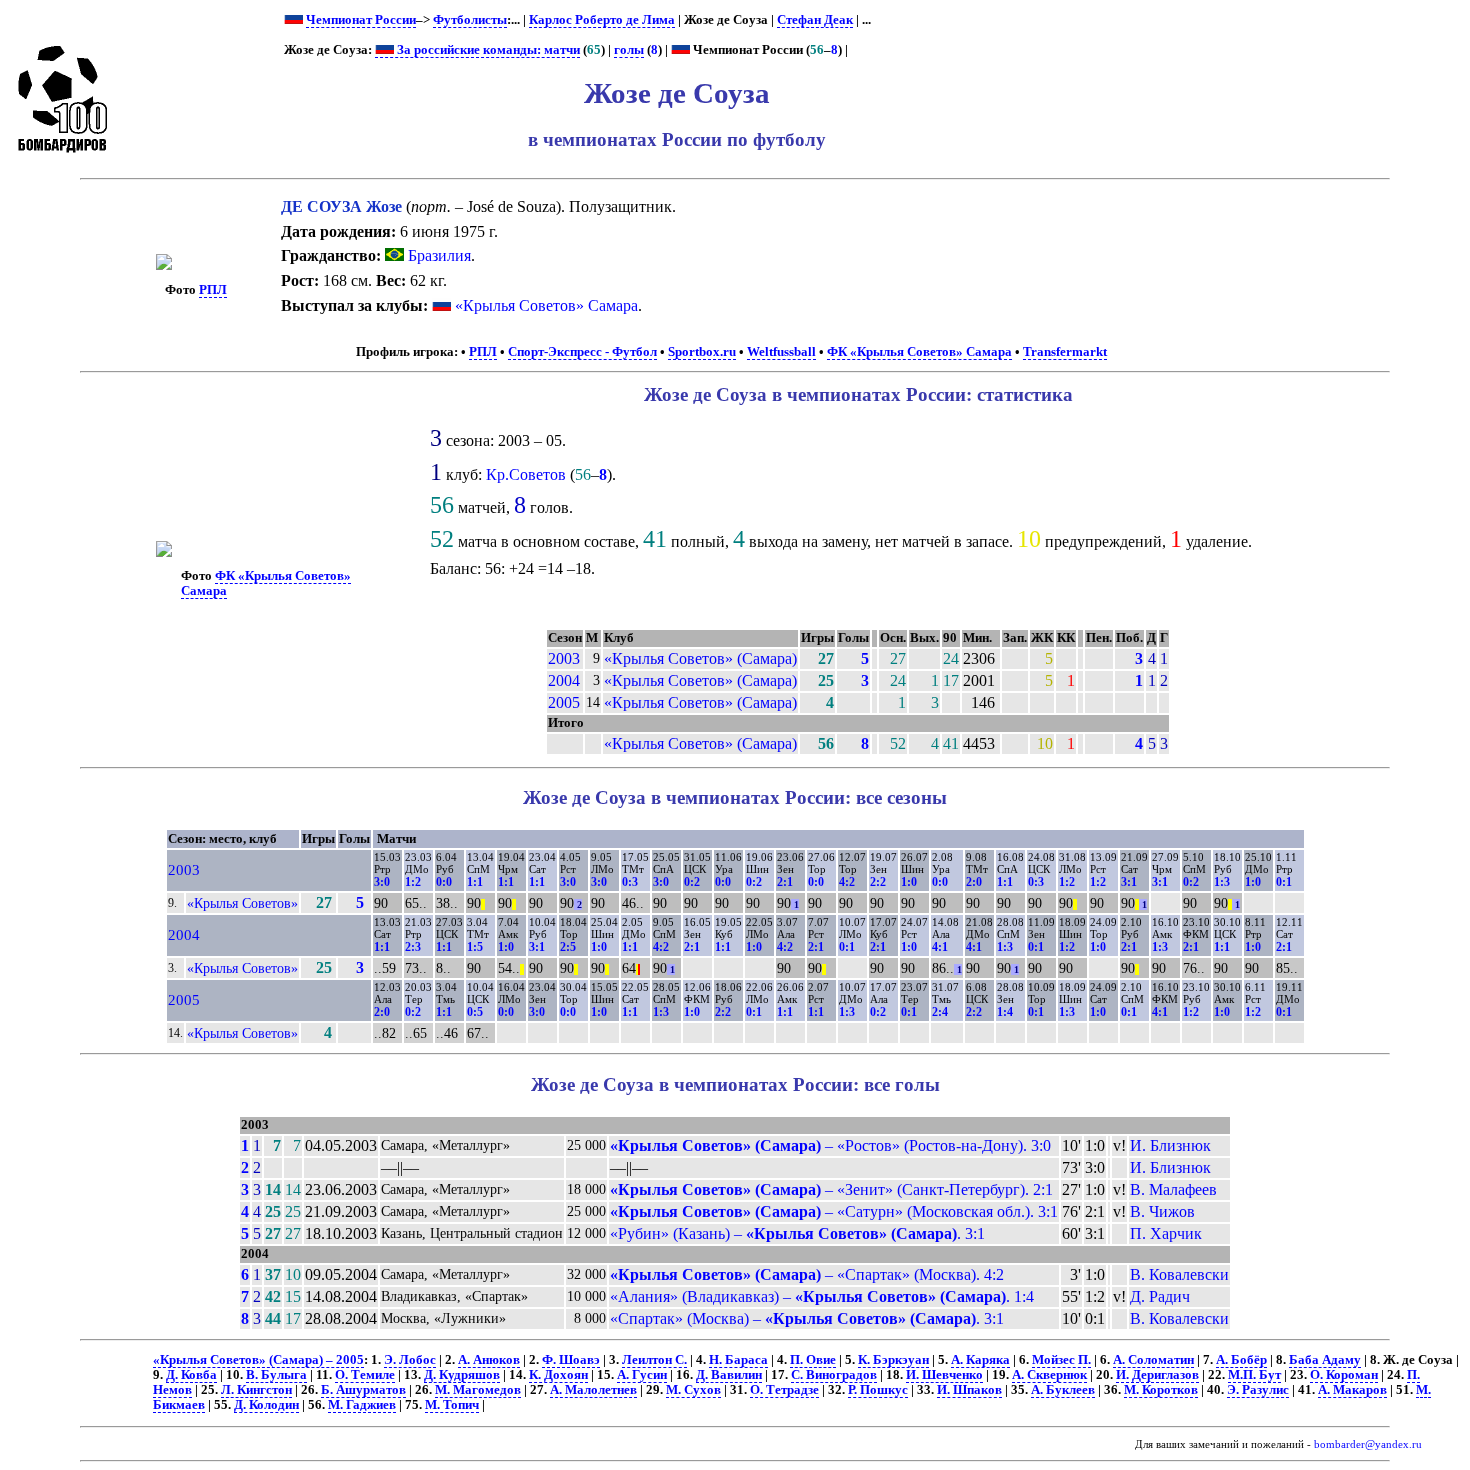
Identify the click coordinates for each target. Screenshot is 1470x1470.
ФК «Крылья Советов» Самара (919, 352)
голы (629, 50)
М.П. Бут (1254, 1375)
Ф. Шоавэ (571, 1360)
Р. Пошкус (878, 1390)
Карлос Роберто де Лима (602, 20)
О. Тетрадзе (784, 1390)
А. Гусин (642, 1375)
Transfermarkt (1065, 352)
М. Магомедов (478, 1390)
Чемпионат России (361, 20)
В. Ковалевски (1179, 1274)
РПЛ (213, 290)
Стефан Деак (815, 20)
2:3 (413, 947)
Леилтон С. (654, 1360)
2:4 (940, 1012)
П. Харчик (1166, 1233)
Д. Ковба (191, 1375)
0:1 (1284, 882)
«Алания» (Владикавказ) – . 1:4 (822, 1296)
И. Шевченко (944, 1375)
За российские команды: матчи (487, 50)
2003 (564, 658)
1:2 (413, 882)
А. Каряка (980, 1360)
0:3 (630, 882)
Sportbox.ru (702, 352)
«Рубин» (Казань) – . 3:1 (797, 1233)
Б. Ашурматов (363, 1390)
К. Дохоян (558, 1375)
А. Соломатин (1153, 1360)
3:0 (382, 882)
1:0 (909, 882)
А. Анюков (489, 1360)
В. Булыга (276, 1375)
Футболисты (470, 20)
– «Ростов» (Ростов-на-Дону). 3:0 (830, 1145)
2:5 (568, 947)
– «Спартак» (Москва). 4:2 (807, 1274)
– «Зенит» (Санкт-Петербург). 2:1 (831, 1189)
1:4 (1005, 1012)
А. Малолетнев (593, 1390)
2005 (564, 702)
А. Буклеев (1063, 1390)
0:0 (444, 882)
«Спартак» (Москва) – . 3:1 (807, 1318)
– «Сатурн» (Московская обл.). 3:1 (834, 1211)
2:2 (878, 882)
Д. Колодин (266, 1405)
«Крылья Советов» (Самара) (700, 658)
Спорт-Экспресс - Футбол (582, 352)
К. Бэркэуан (893, 1360)
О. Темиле (365, 1375)
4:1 (940, 947)
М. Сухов (693, 1390)
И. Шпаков (969, 1390)
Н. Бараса (738, 1360)
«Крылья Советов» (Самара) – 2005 (258, 1360)
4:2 (847, 882)
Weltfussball (781, 352)
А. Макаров (1352, 1390)
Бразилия (437, 255)
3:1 (1129, 882)
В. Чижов (1162, 1211)
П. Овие (813, 1360)
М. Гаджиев (362, 1405)
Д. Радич (1160, 1296)
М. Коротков (1161, 1390)
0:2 (692, 882)
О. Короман (1344, 1375)
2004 (564, 680)
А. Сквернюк (1049, 1375)
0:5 (475, 1012)
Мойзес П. (1061, 1360)
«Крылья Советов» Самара (546, 305)
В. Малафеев (1173, 1189)
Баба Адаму (1325, 1360)
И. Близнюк (1170, 1145)
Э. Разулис (1258, 1390)
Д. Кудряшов (462, 1375)
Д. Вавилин (729, 1375)
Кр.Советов (526, 474)
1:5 (475, 947)
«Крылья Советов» (242, 903)
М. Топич (452, 1405)
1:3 (1222, 882)
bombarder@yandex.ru (1368, 1444)
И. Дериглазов (1157, 1375)
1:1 (475, 882)
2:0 (974, 882)
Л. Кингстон (256, 1390)
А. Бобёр (1241, 1360)
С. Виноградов (834, 1375)
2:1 (785, 882)
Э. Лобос (410, 1360)
